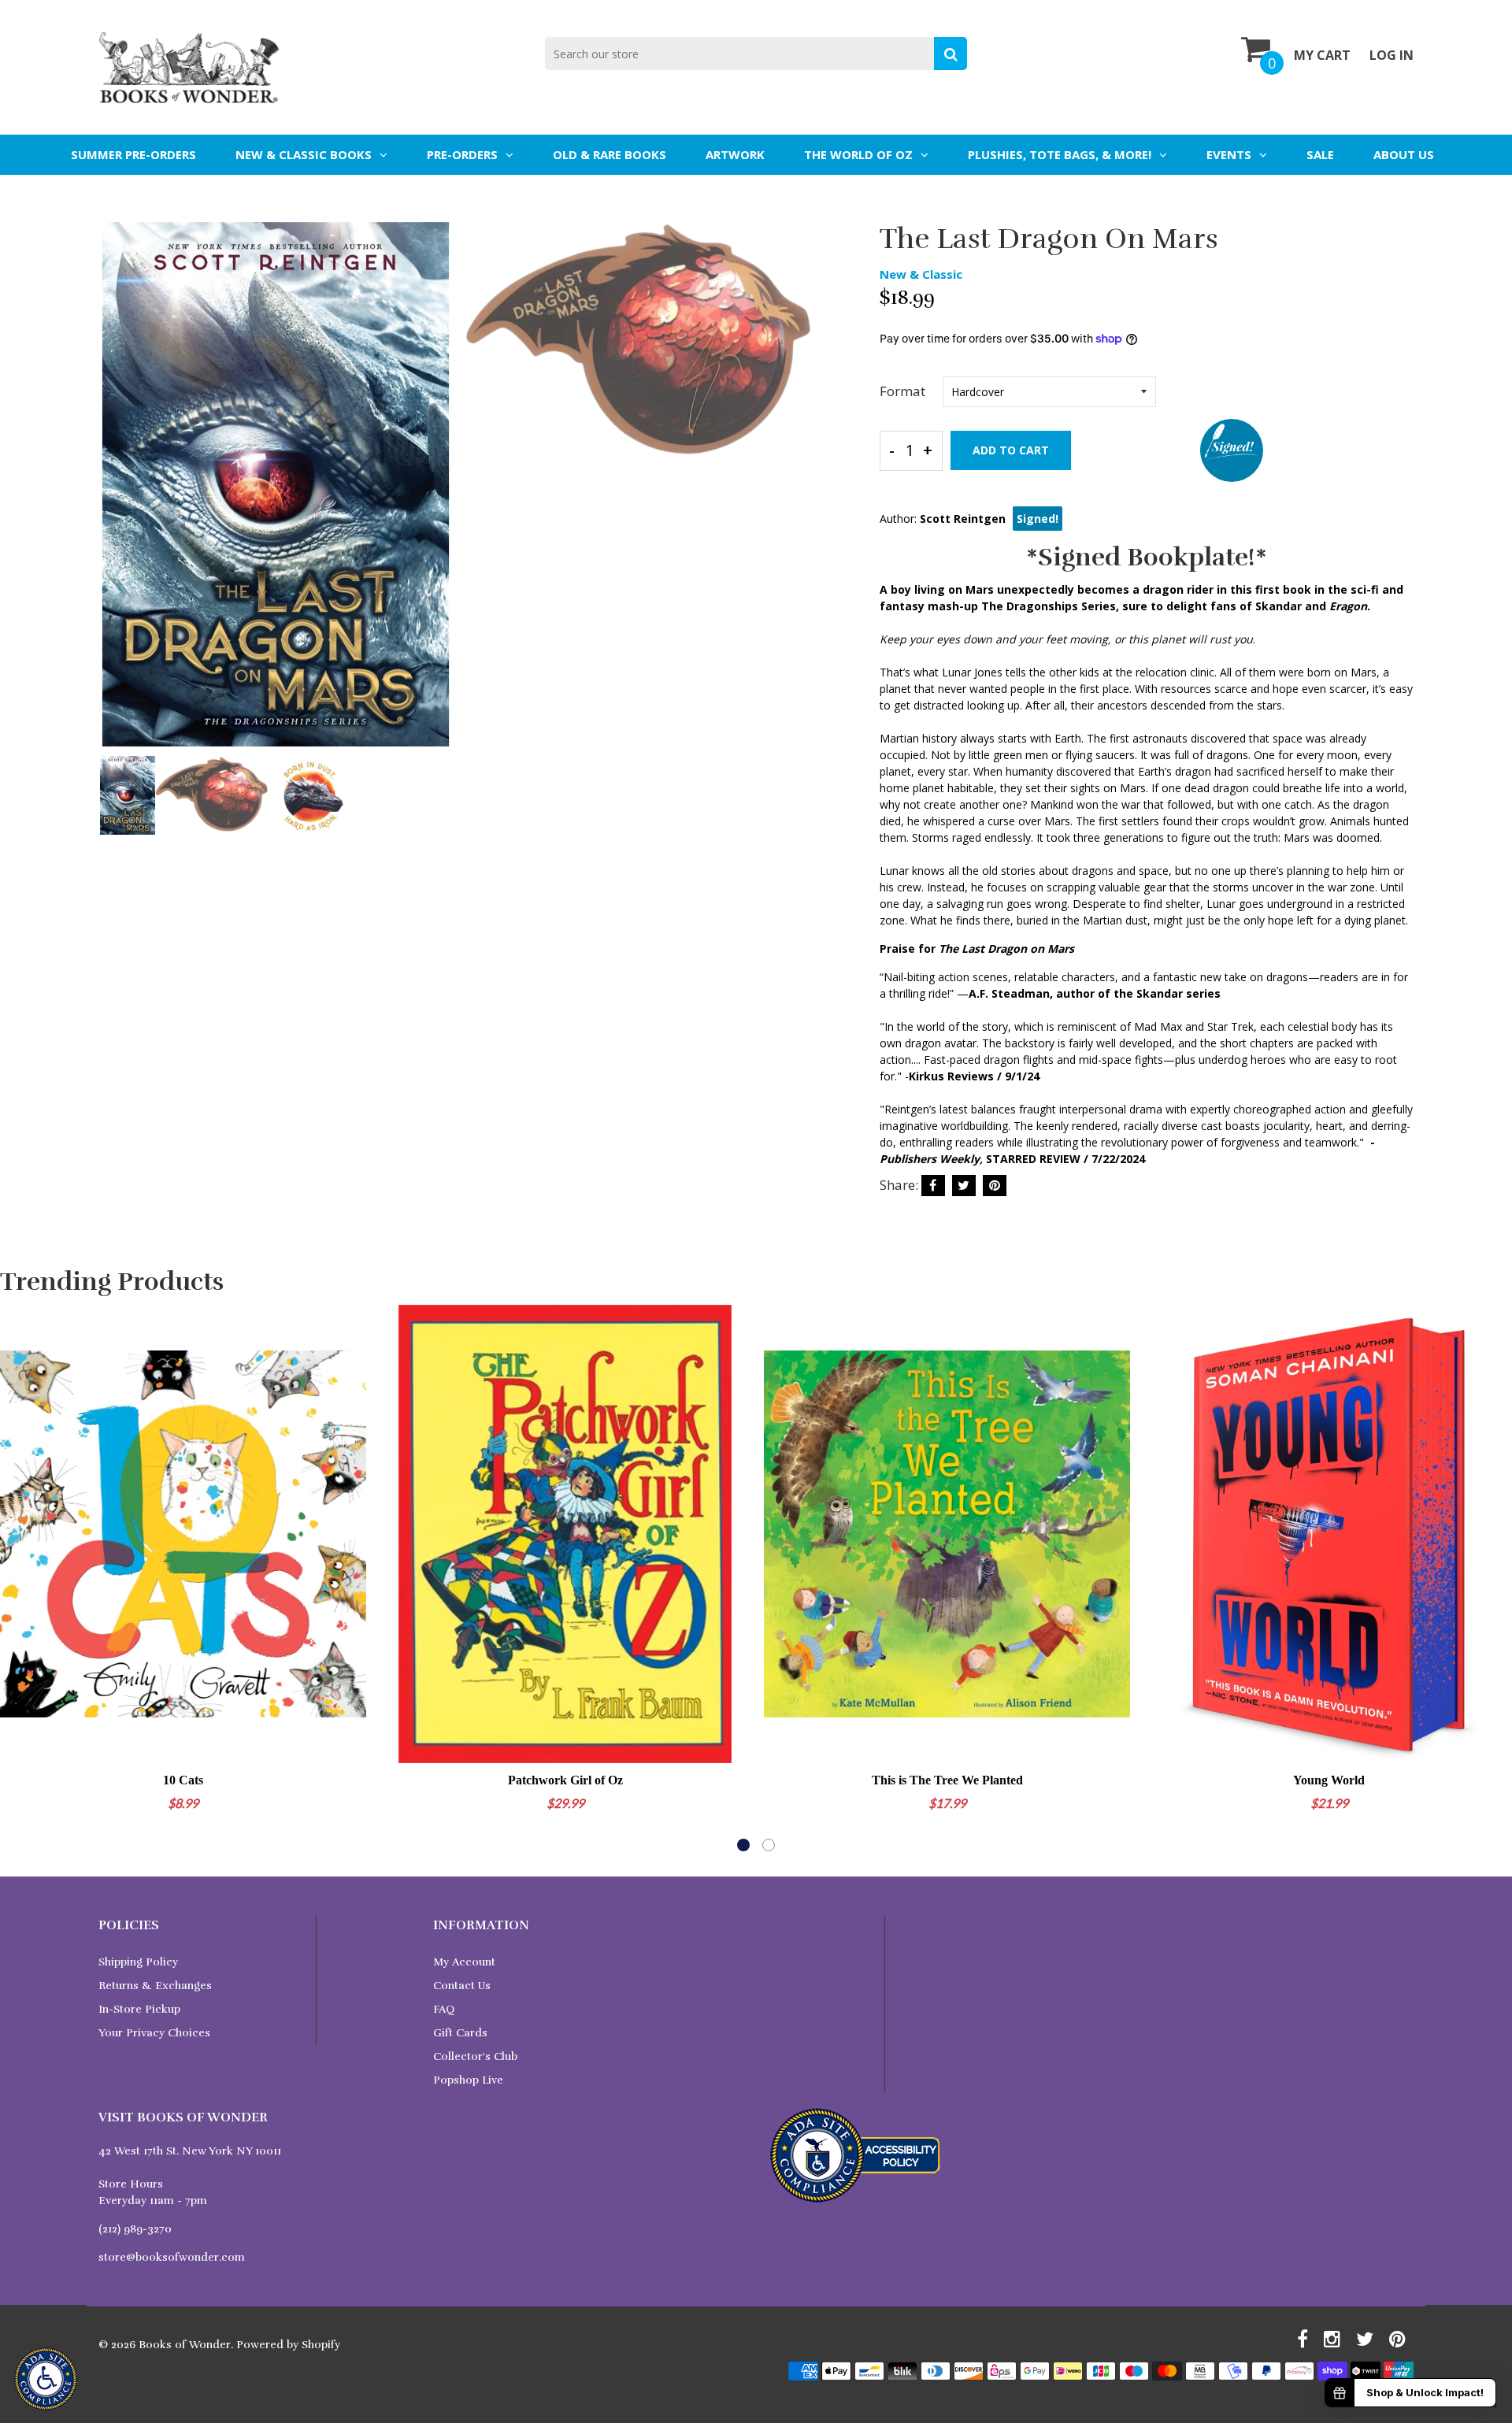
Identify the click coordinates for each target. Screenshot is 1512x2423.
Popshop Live (468, 2080)
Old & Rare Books (610, 154)
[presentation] (114, 495)
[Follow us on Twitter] (964, 1186)
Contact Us (462, 1986)
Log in (1392, 55)
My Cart (1322, 55)
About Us (1404, 154)
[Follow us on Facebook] (933, 1186)
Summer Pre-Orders (133, 154)
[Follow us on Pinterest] (995, 1186)
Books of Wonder (185, 2345)
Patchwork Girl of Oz (565, 1780)
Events (1229, 154)
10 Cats (183, 1780)
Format (902, 391)
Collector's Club (475, 2056)
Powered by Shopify (288, 2345)
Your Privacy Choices (154, 2033)
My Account (464, 1962)
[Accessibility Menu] (46, 2379)
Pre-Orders (462, 154)
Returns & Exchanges (155, 1986)
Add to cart (1011, 450)
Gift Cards (460, 2033)
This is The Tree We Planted (947, 1780)
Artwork (735, 154)
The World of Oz (858, 154)
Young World (1329, 1780)
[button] (743, 1845)
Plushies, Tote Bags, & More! (1060, 154)
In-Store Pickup (139, 2009)
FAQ (444, 2009)
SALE (1320, 154)
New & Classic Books (304, 154)
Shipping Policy (138, 1962)
